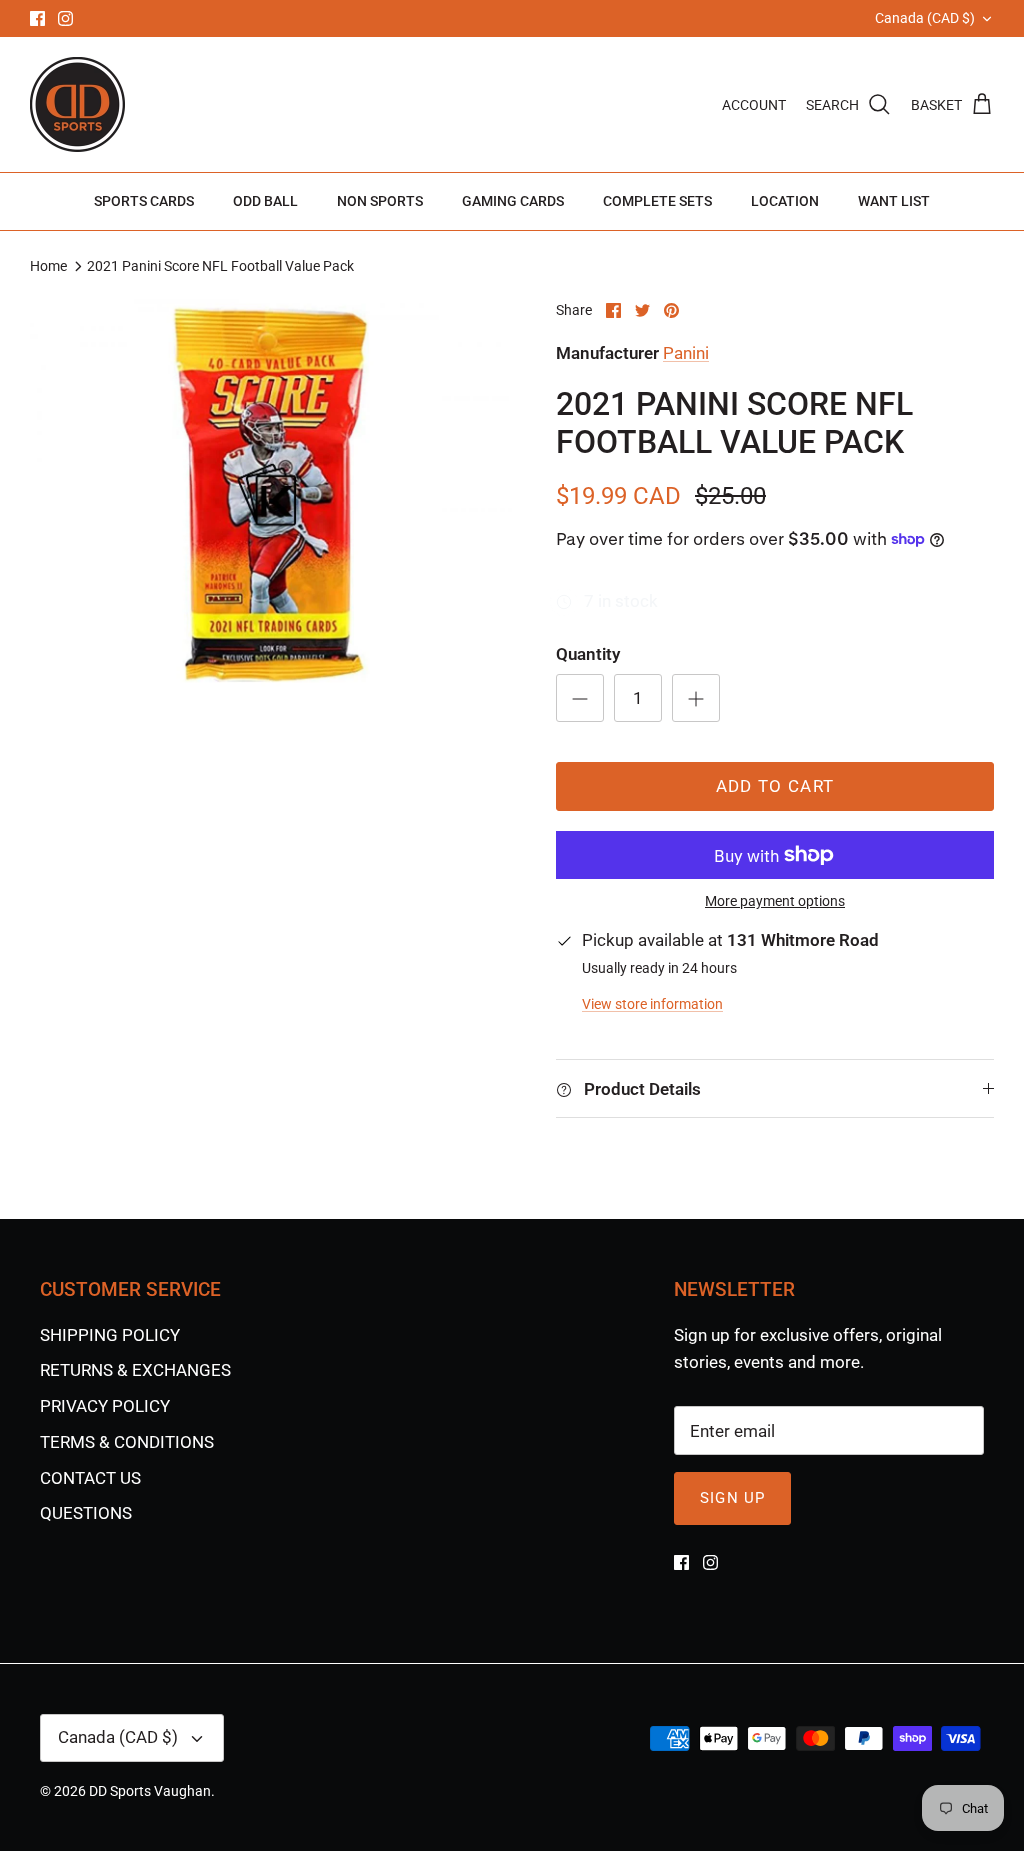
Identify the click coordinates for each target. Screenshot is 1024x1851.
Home (48, 266)
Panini (686, 353)
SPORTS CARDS (144, 201)
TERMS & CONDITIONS (127, 1442)
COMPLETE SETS (657, 201)
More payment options (775, 901)
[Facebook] (37, 18)
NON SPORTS (380, 201)
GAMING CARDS (513, 201)
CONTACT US (90, 1478)
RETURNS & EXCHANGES (135, 1370)
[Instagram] (65, 18)
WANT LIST (894, 201)
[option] (271, 497)
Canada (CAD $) (925, 18)
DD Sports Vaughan (150, 1791)
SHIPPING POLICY (110, 1335)
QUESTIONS (86, 1513)
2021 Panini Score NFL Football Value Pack (220, 266)
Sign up (732, 1498)
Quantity (588, 654)
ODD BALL (265, 201)
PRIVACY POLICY (105, 1406)
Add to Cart (775, 786)
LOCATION (785, 201)
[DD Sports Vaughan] (77, 104)
